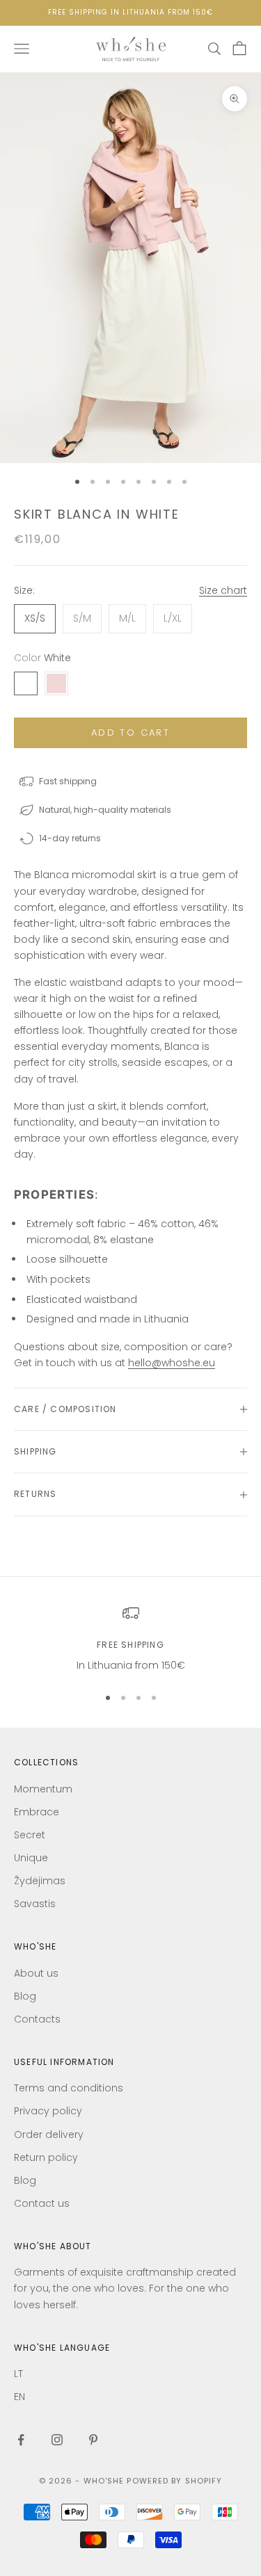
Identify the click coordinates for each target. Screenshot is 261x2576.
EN (19, 2397)
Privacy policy (48, 2111)
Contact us (42, 2203)
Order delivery (49, 2134)
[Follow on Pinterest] (93, 2440)
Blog (25, 1996)
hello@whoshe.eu (172, 1363)
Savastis (35, 1904)
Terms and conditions (69, 2088)
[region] (130, 1639)
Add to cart (130, 732)
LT (18, 2374)
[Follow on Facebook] (21, 2440)
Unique (31, 1858)
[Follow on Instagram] (57, 2440)
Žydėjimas (40, 1881)
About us (36, 1973)
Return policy (46, 2157)
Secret (30, 1835)
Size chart (223, 590)
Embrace (37, 1812)
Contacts (37, 2019)
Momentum (43, 1789)
